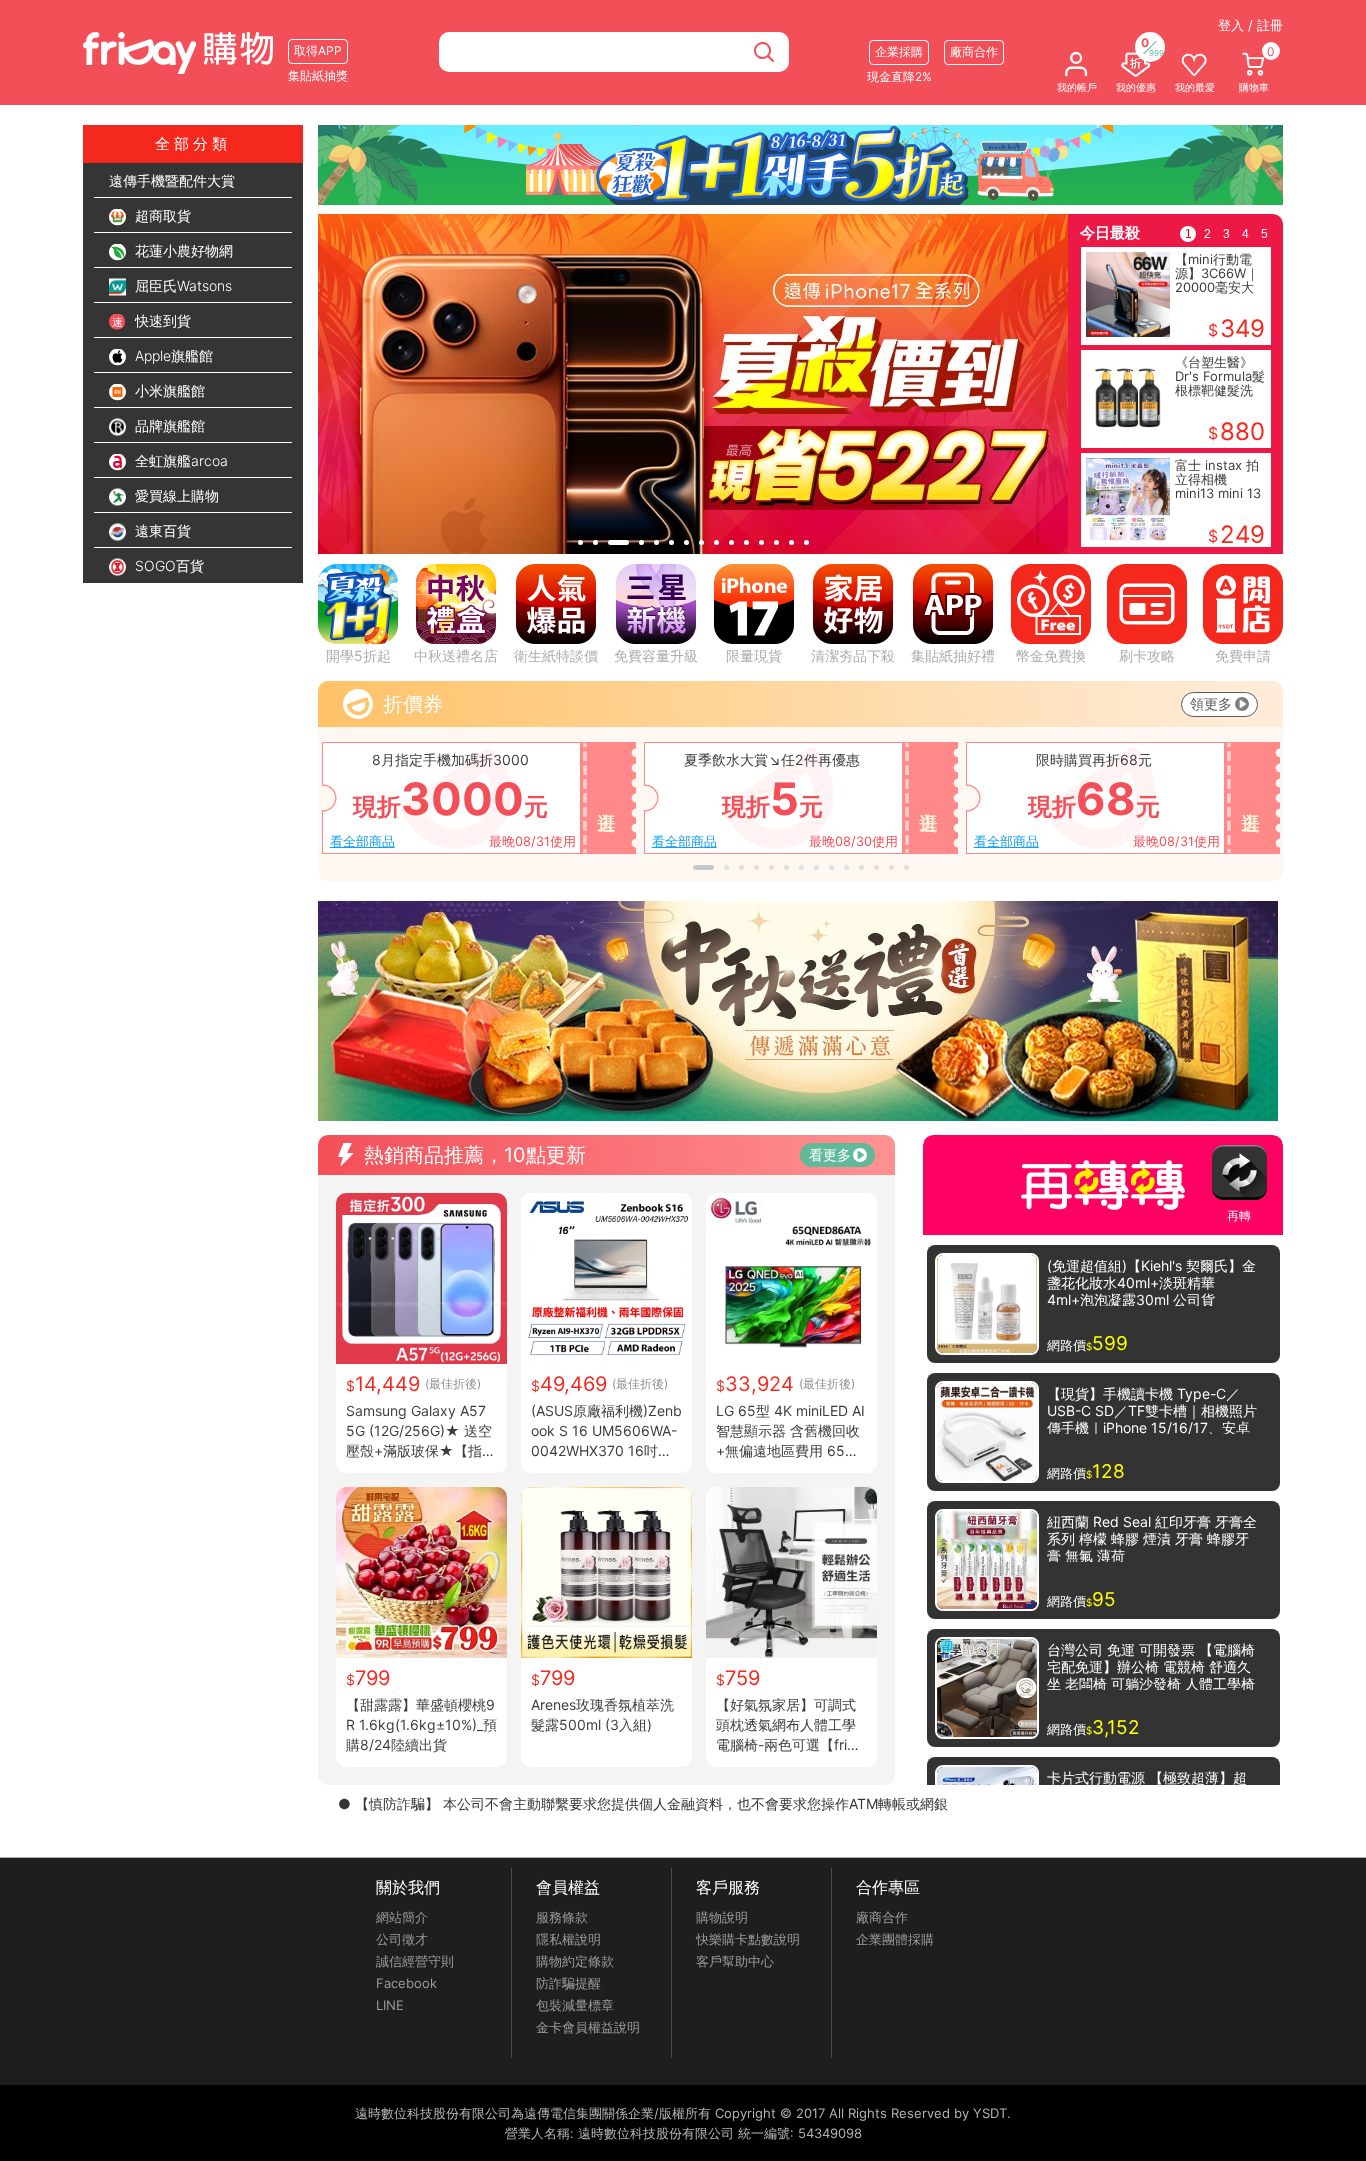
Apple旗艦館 (172, 355)
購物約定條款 (575, 1961)
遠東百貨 (161, 530)
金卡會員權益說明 (588, 2027)
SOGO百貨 (167, 565)
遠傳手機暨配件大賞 (172, 180)
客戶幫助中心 (735, 1961)
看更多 (830, 1154)
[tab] (580, 542)
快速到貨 (161, 320)
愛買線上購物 (175, 495)
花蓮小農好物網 (182, 250)
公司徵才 (402, 1939)
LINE (390, 2005)
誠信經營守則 (415, 1961)
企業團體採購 (895, 1939)
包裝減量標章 (575, 2005)
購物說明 (722, 1917)
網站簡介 (402, 1917)
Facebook (406, 1983)
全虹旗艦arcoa (179, 460)
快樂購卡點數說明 (748, 1939)
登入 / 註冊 (1250, 25)
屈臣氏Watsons (181, 285)
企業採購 (899, 51)
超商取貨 (161, 215)
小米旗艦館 (168, 390)
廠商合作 (882, 1917)
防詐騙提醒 (568, 1983)
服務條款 (562, 1917)
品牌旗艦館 (168, 425)
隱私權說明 (568, 1939)
